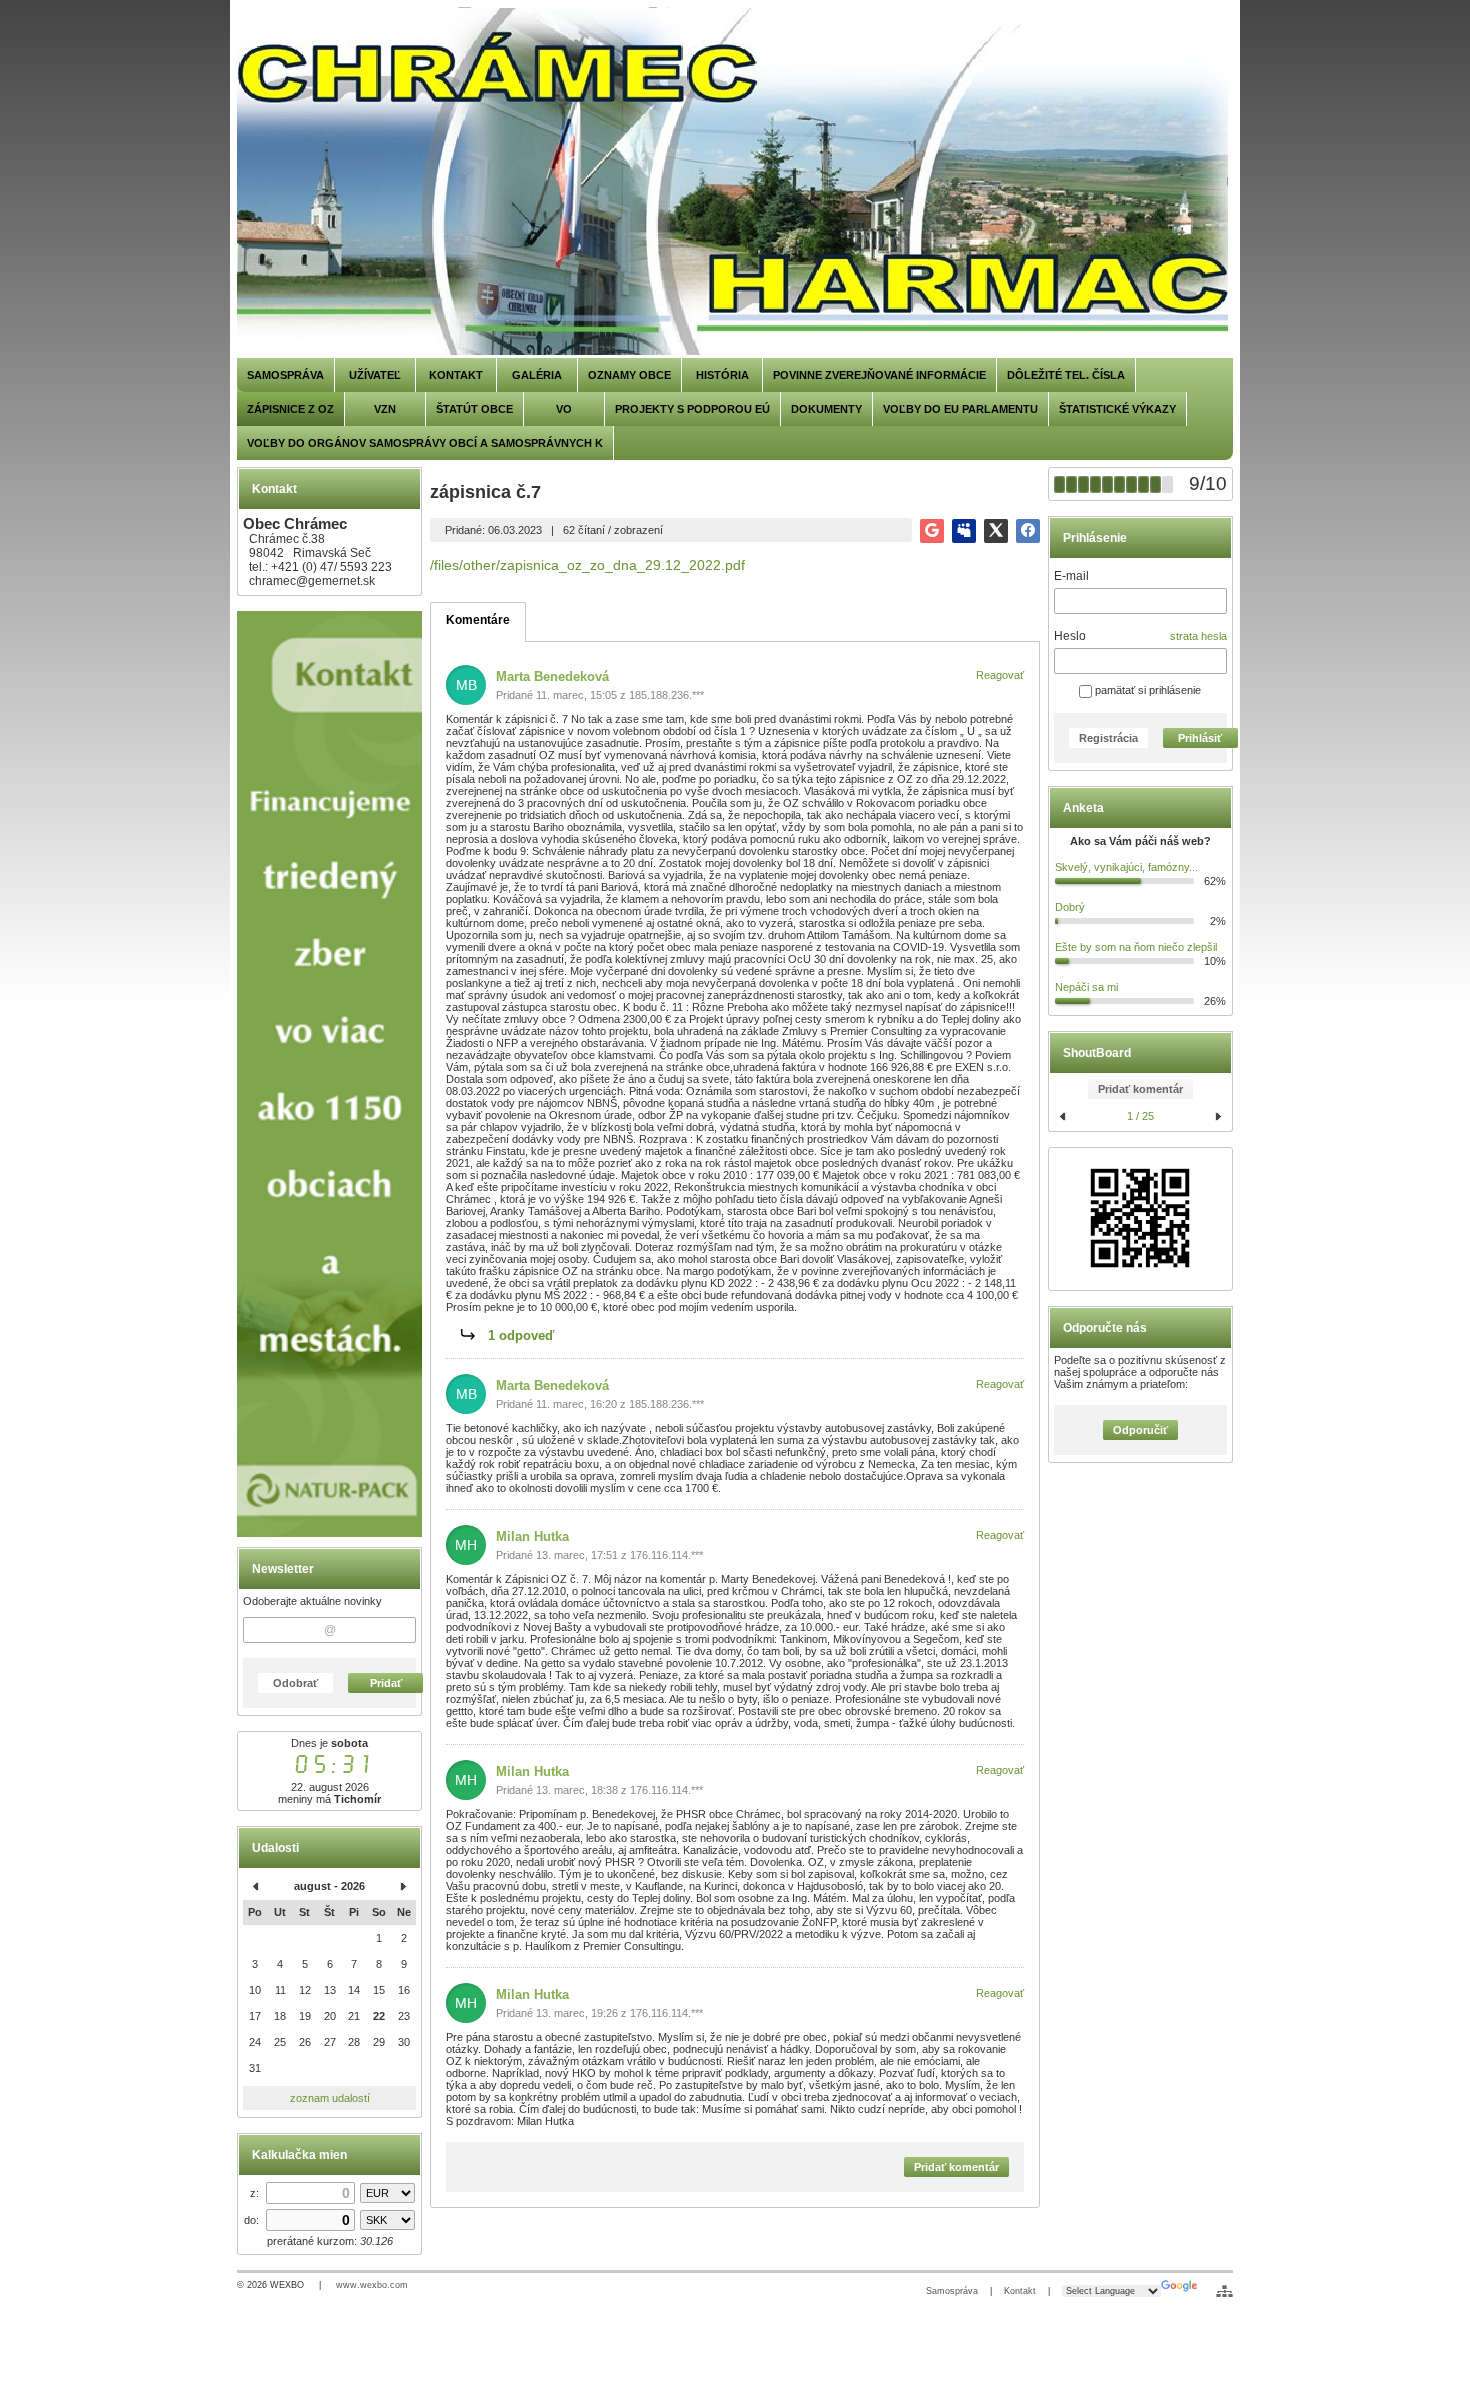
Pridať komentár (1140, 1089)
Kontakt (1020, 2291)
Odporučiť (1140, 1430)
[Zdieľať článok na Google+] (932, 531)
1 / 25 (1140, 1116)
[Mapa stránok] (1224, 2291)
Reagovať (1000, 675)
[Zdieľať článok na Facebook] (1028, 531)
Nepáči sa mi (1086, 987)
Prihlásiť (1200, 738)
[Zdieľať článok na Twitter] (996, 531)
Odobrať (295, 1683)
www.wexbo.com (372, 2285)
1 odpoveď (521, 1335)
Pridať (386, 1683)
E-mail (1071, 576)
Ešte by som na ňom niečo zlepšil (1136, 947)
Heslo (1070, 636)
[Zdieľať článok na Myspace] (964, 531)
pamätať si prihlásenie (1146, 690)
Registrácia (1108, 738)
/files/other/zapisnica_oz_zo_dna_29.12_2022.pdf (587, 565)
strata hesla (1198, 636)
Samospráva (952, 2291)
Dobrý (1070, 907)
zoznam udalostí (330, 2098)
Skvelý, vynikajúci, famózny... (1126, 867)
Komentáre (478, 620)
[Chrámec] (735, 182)
